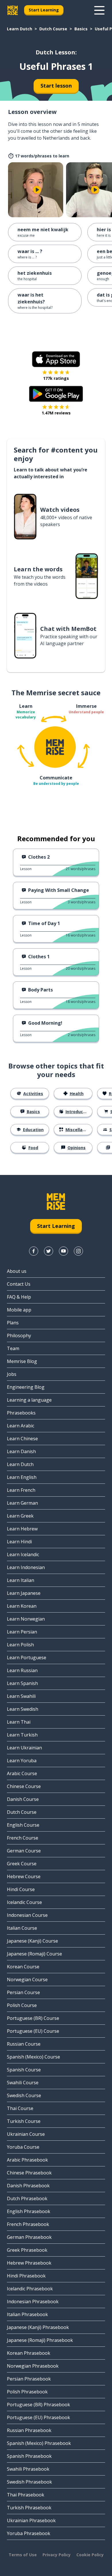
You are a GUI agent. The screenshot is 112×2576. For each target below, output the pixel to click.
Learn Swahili (21, 1696)
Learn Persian (22, 1632)
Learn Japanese (24, 1593)
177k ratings (56, 378)
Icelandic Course (24, 1902)
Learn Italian (21, 1580)
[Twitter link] (49, 1251)
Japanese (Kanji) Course (32, 1941)
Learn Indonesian (26, 1567)
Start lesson (56, 86)
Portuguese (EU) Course (33, 2031)
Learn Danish (21, 1451)
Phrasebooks (21, 1413)
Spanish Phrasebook (29, 2456)
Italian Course (22, 1928)
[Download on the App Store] (56, 359)
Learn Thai (19, 1722)
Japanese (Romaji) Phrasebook (40, 2340)
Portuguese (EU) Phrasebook (38, 2417)
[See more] (99, 10)
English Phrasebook (29, 2211)
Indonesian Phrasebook (33, 2302)
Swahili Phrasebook (28, 2469)
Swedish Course (24, 2095)
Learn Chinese (22, 1439)
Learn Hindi (19, 1542)
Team (13, 1348)
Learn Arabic (21, 1426)
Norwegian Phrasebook (33, 2366)
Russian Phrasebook (29, 2430)
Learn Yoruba (22, 1761)
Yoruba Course (23, 2147)
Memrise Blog (22, 1361)
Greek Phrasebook (27, 2250)
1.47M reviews (56, 413)
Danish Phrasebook (28, 2186)
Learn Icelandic (23, 1554)
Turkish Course (24, 2121)
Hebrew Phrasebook (29, 2263)
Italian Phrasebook (27, 2314)
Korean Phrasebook (29, 2353)
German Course (24, 1851)
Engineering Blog (26, 1387)
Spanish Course (24, 2070)
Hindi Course (21, 1889)
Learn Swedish (23, 1709)
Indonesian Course (27, 1915)
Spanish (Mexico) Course (33, 2057)
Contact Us (19, 1284)
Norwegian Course (27, 1980)
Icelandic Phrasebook (30, 2289)
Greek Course (22, 1864)
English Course (23, 1825)
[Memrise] (13, 10)
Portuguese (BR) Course (33, 2018)
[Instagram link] (78, 1251)
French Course (23, 1838)
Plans (13, 1323)
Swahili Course (23, 2083)
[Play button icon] (37, 190)
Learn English (22, 1477)
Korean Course (23, 1967)
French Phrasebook (28, 2224)
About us (17, 1271)
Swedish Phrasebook (29, 2482)
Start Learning (44, 10)
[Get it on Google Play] (56, 394)
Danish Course (23, 1799)
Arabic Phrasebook (27, 2160)
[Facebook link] (34, 1251)
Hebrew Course (24, 1876)
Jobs (12, 1374)
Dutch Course (53, 29)
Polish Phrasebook (27, 2392)
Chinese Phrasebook (29, 2173)
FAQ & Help (19, 1297)
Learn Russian (22, 1670)
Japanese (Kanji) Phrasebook (38, 2327)
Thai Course (20, 2108)
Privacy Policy (57, 2555)
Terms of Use (23, 2555)
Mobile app (19, 1310)
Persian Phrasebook (29, 2379)
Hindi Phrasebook (26, 2276)
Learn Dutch (20, 29)
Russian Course (24, 2044)
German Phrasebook (29, 2237)
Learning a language (29, 1400)
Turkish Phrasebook (29, 2508)
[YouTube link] (63, 1251)
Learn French (21, 1490)
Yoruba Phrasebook (29, 2533)
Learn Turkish (22, 1735)
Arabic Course (22, 1773)
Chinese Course (24, 1786)
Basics (81, 29)
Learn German (22, 1503)
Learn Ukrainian (24, 1748)
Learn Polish (20, 1645)
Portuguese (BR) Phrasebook (38, 2405)
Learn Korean (22, 1606)
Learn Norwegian (26, 1619)
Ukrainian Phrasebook (31, 2520)
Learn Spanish (22, 1683)
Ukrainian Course (26, 2134)
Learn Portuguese (27, 1658)
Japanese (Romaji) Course (34, 1954)
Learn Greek (20, 1516)
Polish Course (22, 2005)
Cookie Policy (90, 2555)
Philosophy (19, 1336)
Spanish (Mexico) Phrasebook (39, 2443)
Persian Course (23, 1992)
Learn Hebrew (22, 1529)
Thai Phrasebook (26, 2495)
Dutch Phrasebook (27, 2198)
